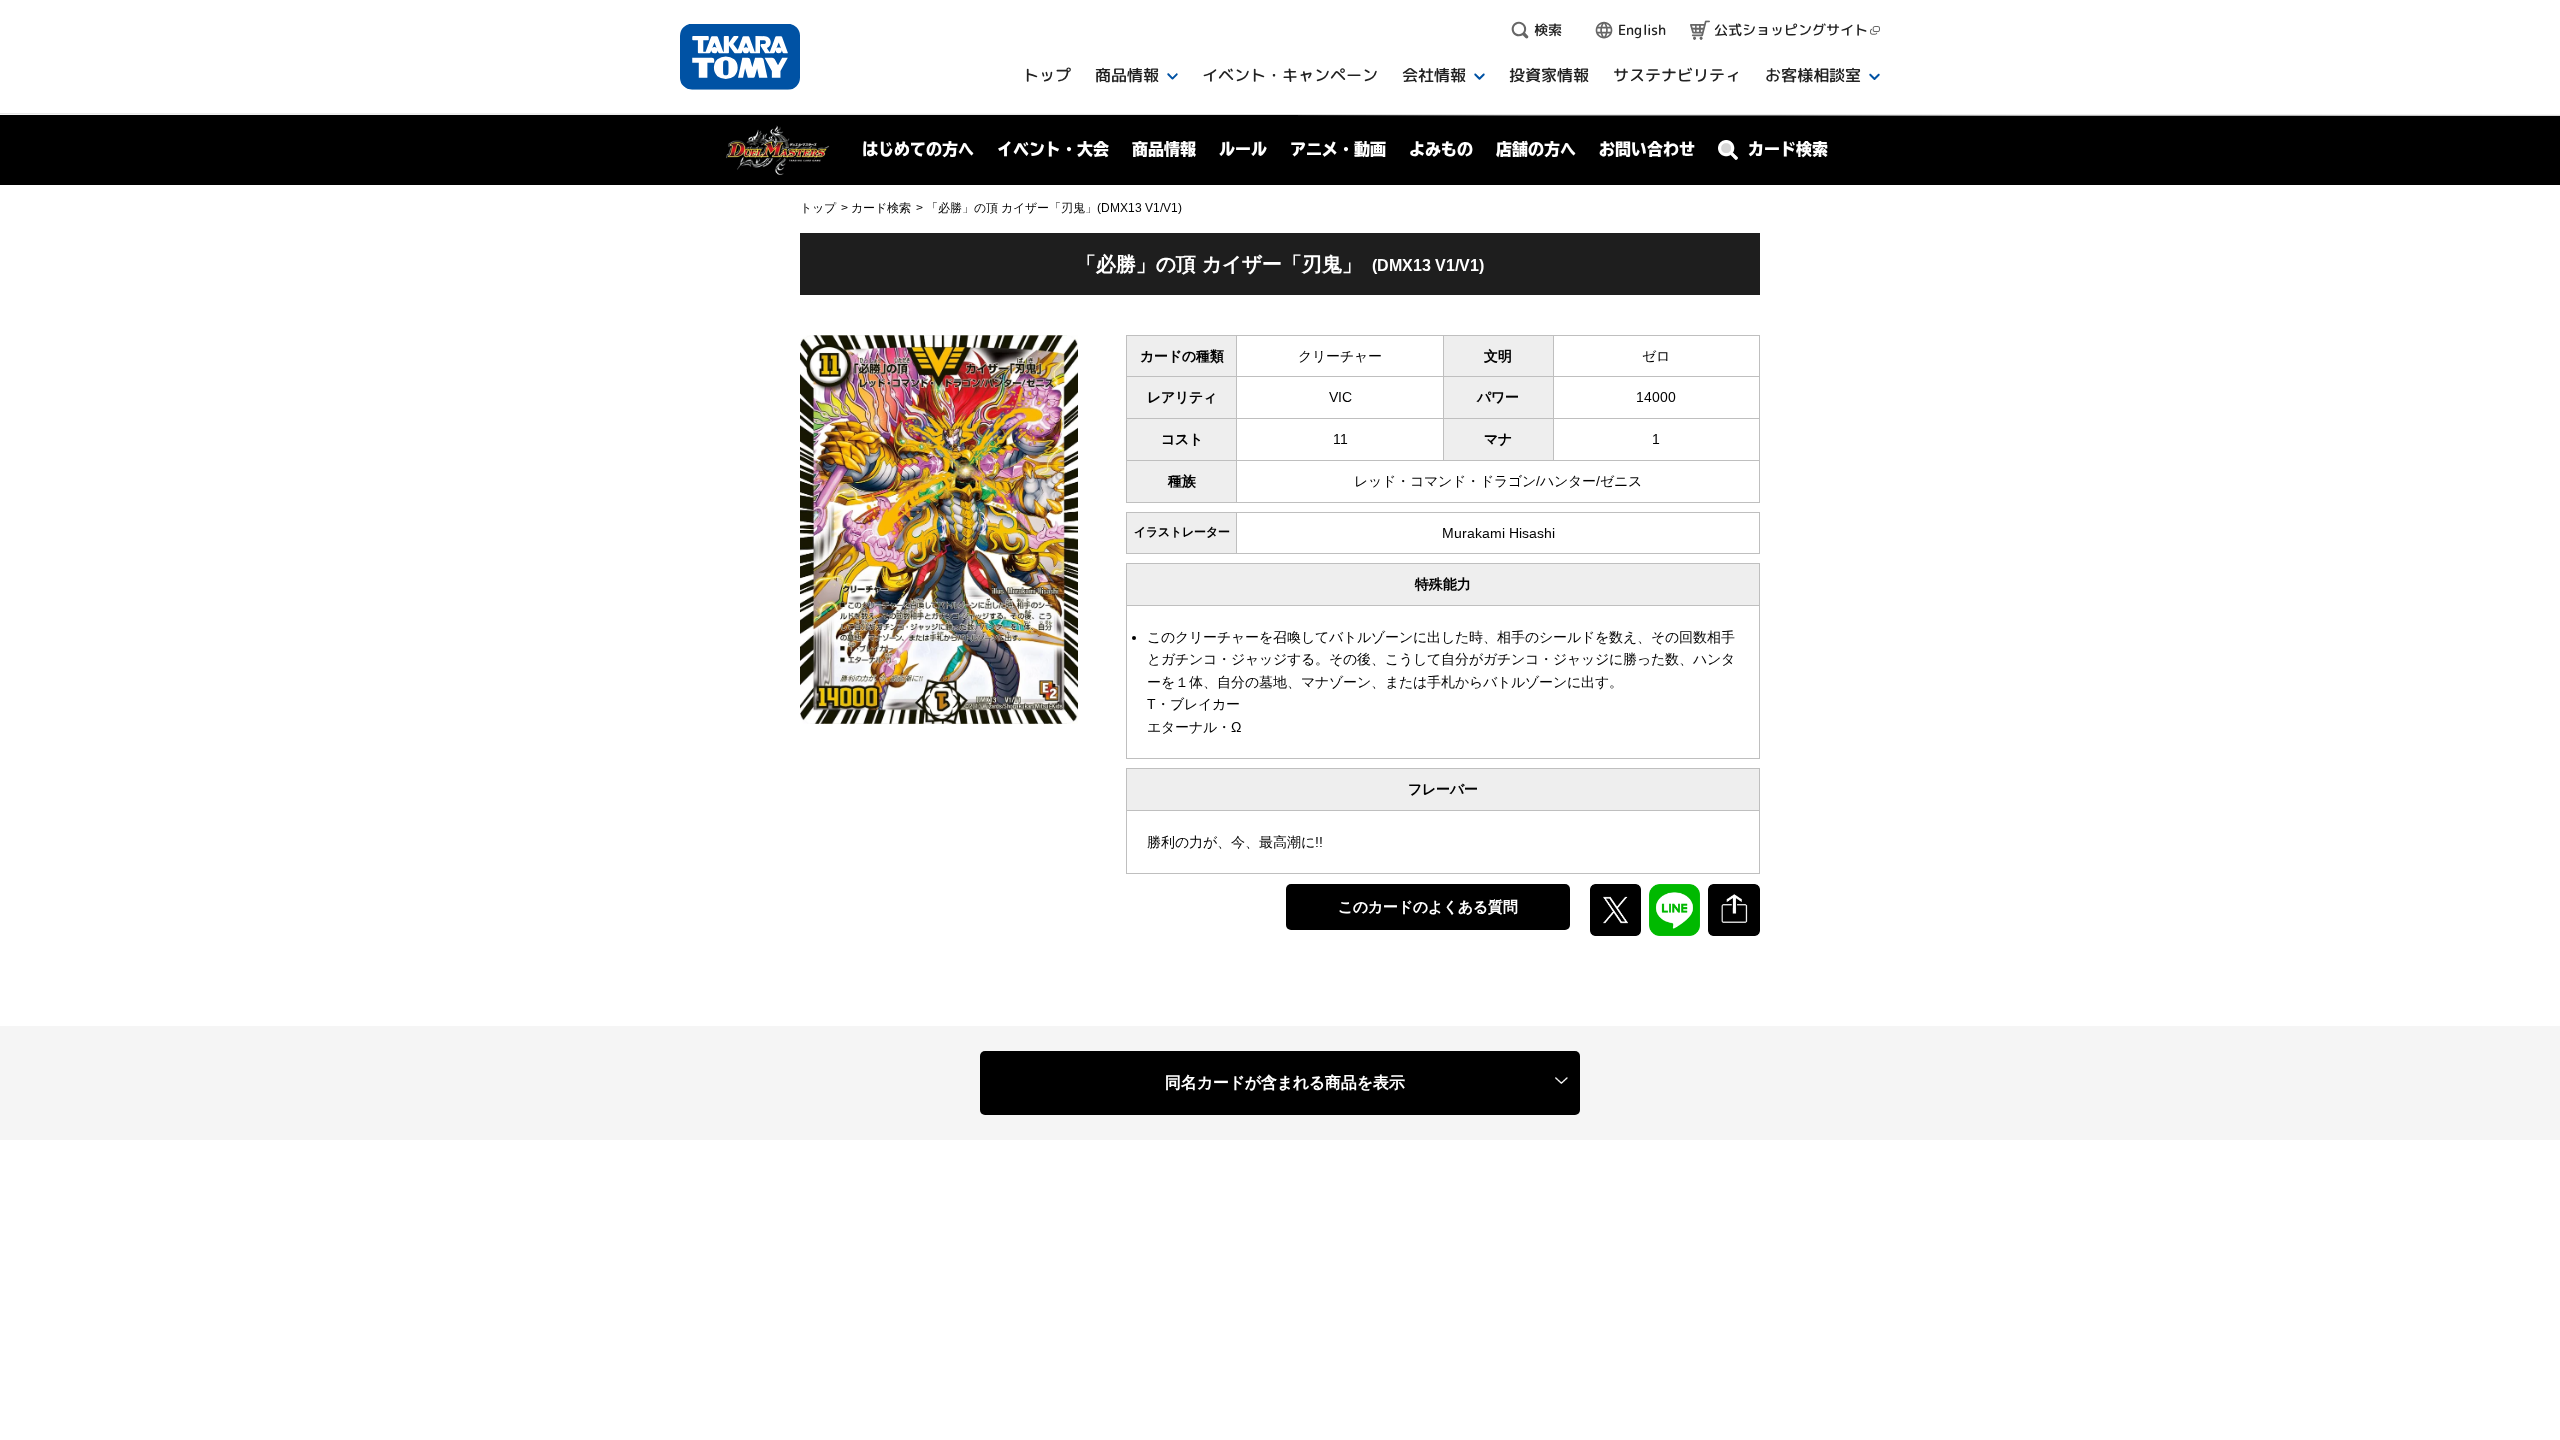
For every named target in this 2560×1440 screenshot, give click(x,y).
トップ (818, 208)
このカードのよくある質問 (1428, 906)
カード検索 (881, 208)
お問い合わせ (1647, 149)
